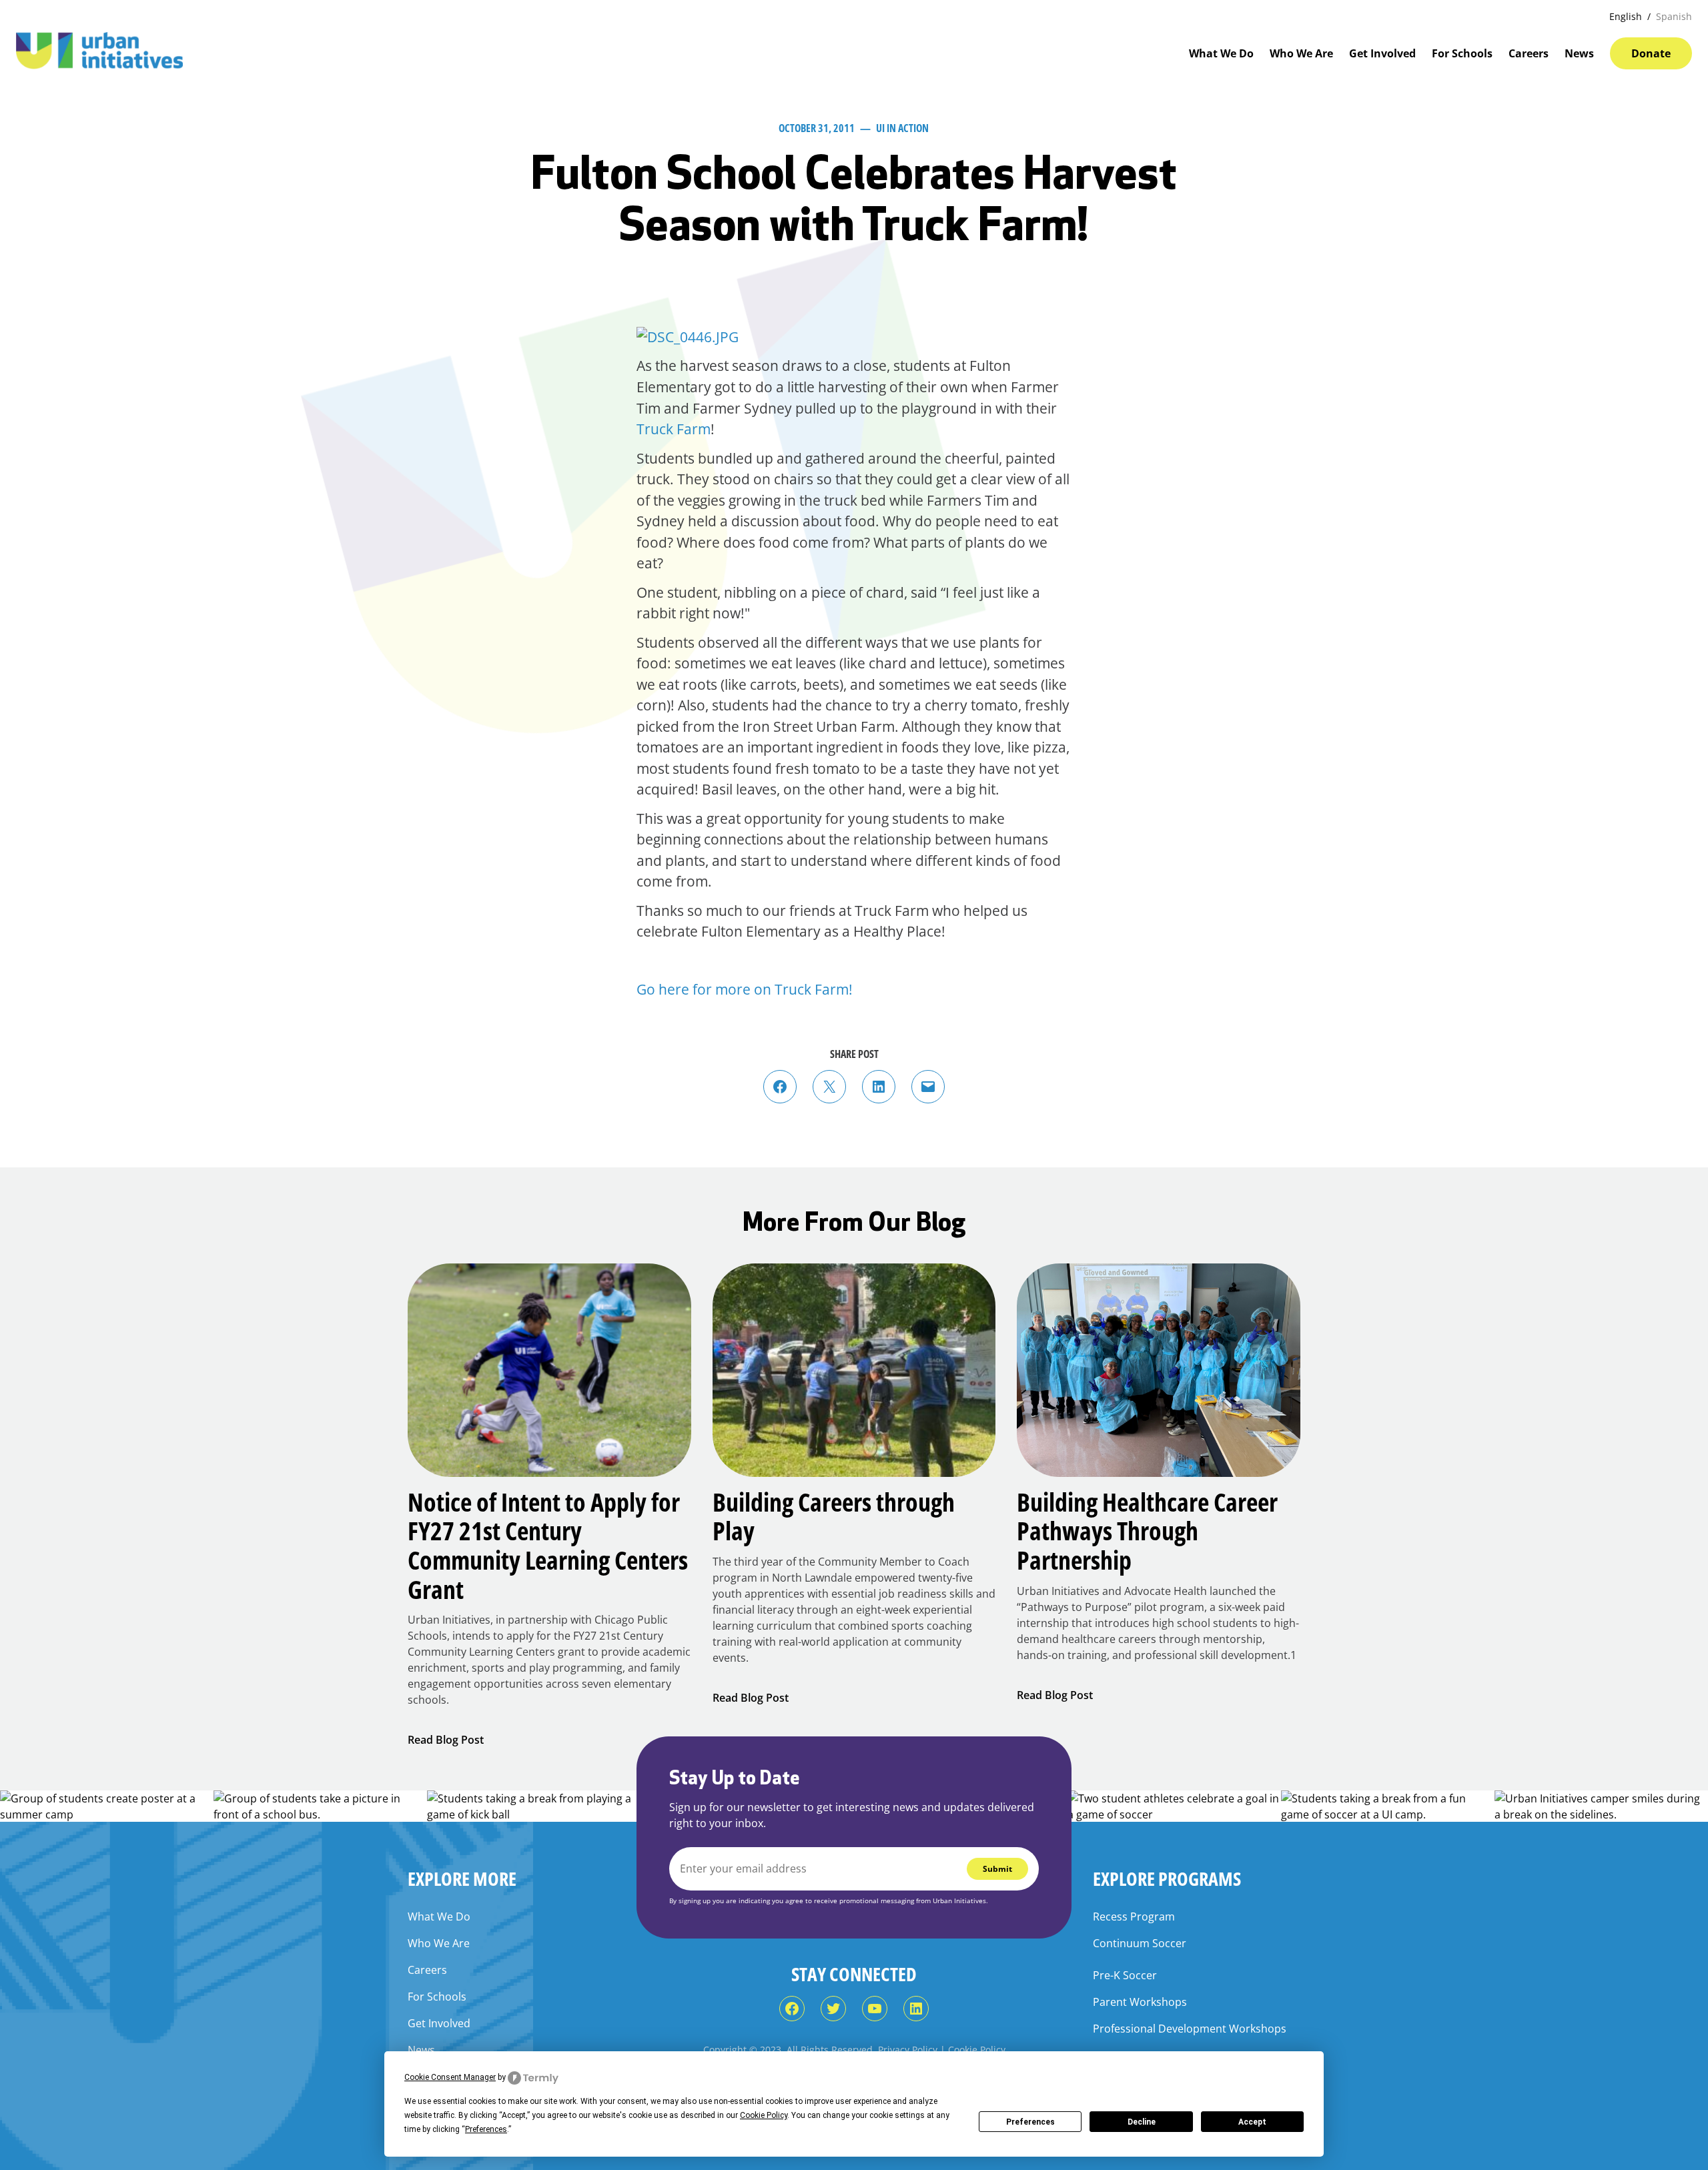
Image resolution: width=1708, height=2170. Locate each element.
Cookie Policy (977, 2050)
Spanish (1674, 16)
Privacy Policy (908, 2050)
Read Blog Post (446, 1740)
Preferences (1030, 2122)
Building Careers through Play (834, 1517)
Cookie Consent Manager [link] (450, 2077)
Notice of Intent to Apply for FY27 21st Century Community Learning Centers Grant (548, 1546)
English (1626, 16)
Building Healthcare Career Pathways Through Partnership (1147, 1531)
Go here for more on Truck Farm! (745, 989)
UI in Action (902, 128)
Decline (1142, 2122)
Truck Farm (674, 429)
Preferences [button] (486, 2129)
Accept (1252, 2122)
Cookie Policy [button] (764, 2115)
